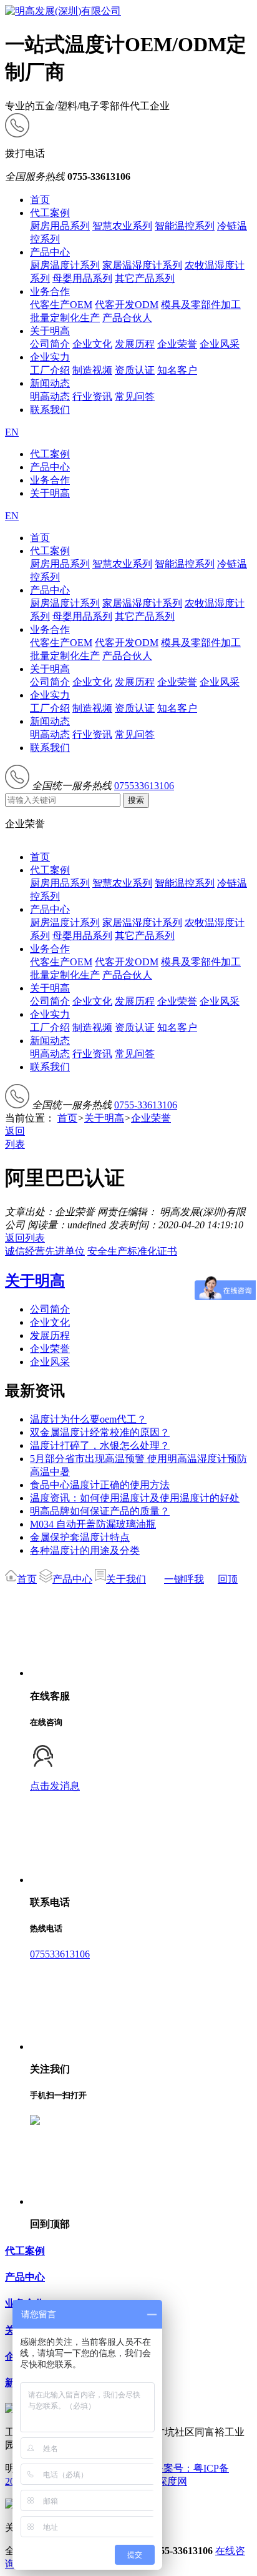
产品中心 (50, 252)
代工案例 (50, 213)
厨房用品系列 (60, 226)
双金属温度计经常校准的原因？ (100, 1432)
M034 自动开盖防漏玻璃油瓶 (93, 1524)
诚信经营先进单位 (45, 1251)
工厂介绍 (50, 370)
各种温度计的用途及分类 (85, 1550)
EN (12, 432)
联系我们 (50, 410)
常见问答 (135, 396)
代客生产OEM (61, 305)
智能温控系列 (185, 226)
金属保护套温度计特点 (80, 1537)
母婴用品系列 (82, 278)
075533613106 (144, 786)
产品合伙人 (127, 318)
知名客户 (177, 370)
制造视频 (92, 370)
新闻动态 (50, 383)
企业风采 (220, 344)
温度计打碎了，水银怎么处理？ (100, 1445)
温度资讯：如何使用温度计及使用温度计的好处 (135, 1498)
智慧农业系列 (122, 226)
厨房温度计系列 (65, 265)
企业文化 (92, 344)
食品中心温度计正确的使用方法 (100, 1485)
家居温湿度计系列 (142, 265)
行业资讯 (92, 396)
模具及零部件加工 (201, 305)
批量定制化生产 (65, 318)
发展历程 (135, 344)
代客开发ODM (127, 305)
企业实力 (50, 357)
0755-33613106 (146, 1105)
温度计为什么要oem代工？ (88, 1419)
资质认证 (135, 370)
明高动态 (50, 396)
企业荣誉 (177, 344)
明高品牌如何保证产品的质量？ (100, 1511)
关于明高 (50, 331)
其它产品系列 (145, 278)
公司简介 (50, 344)
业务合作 (50, 291)
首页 (40, 200)
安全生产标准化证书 (132, 1251)
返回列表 (25, 1238)
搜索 (136, 800)
